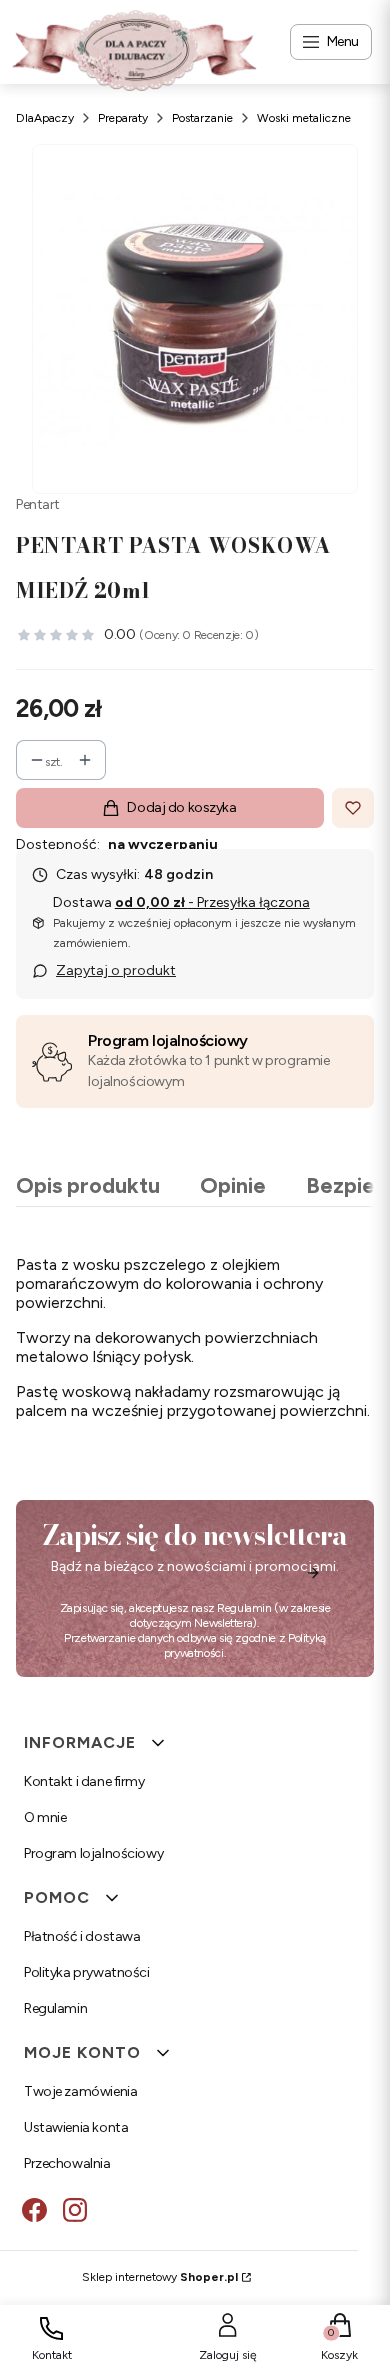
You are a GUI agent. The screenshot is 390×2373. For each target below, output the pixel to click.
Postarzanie (202, 118)
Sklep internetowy (160, 2277)
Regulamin (244, 1608)
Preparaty (123, 118)
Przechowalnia (67, 2163)
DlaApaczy (45, 118)
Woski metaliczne (304, 118)
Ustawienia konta (76, 2127)
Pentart (38, 504)
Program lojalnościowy (168, 1040)
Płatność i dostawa (82, 1936)
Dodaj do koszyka (181, 807)
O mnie (45, 1817)
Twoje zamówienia (80, 2091)
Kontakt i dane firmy (84, 1781)
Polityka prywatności (87, 1972)
